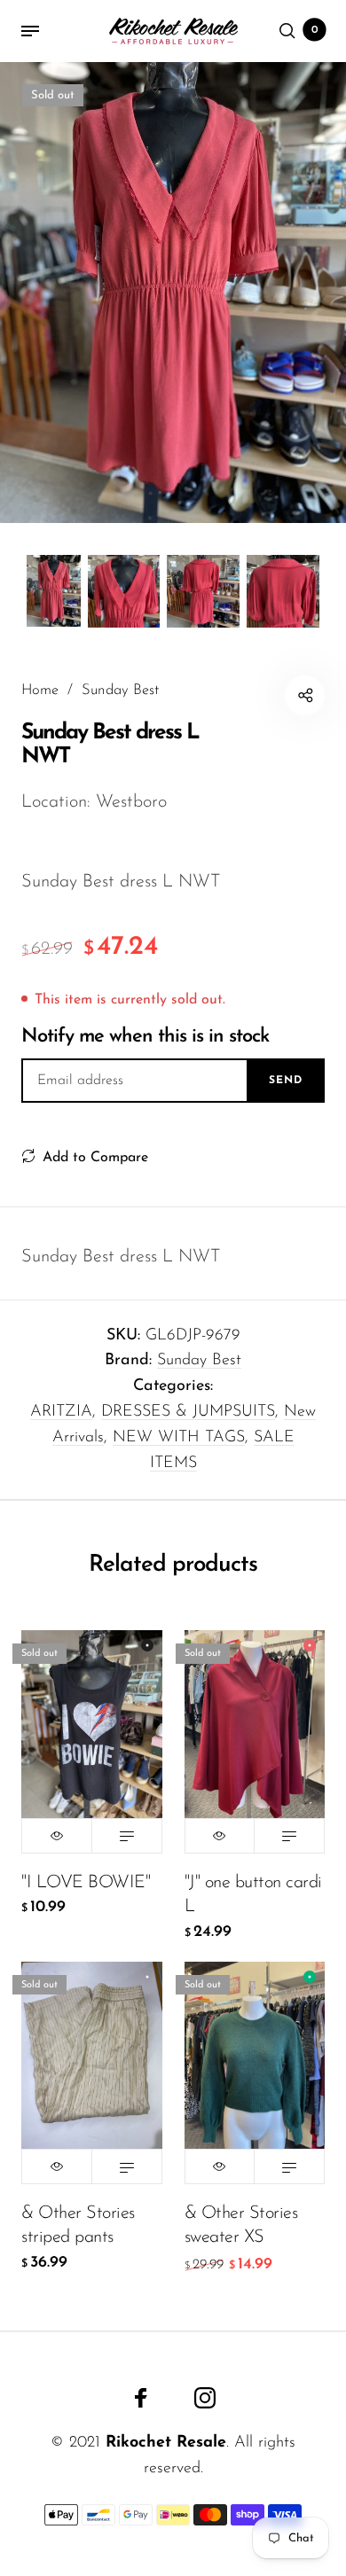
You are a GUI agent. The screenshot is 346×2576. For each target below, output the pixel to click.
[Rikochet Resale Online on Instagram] (205, 2398)
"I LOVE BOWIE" (86, 1883)
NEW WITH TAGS (179, 1438)
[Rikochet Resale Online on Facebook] (141, 2398)
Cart (315, 30)
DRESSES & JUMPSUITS (188, 1412)
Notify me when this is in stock (145, 1037)
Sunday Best (199, 1361)
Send (286, 1081)
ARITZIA (61, 1412)
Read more (127, 1836)
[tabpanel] (173, 293)
